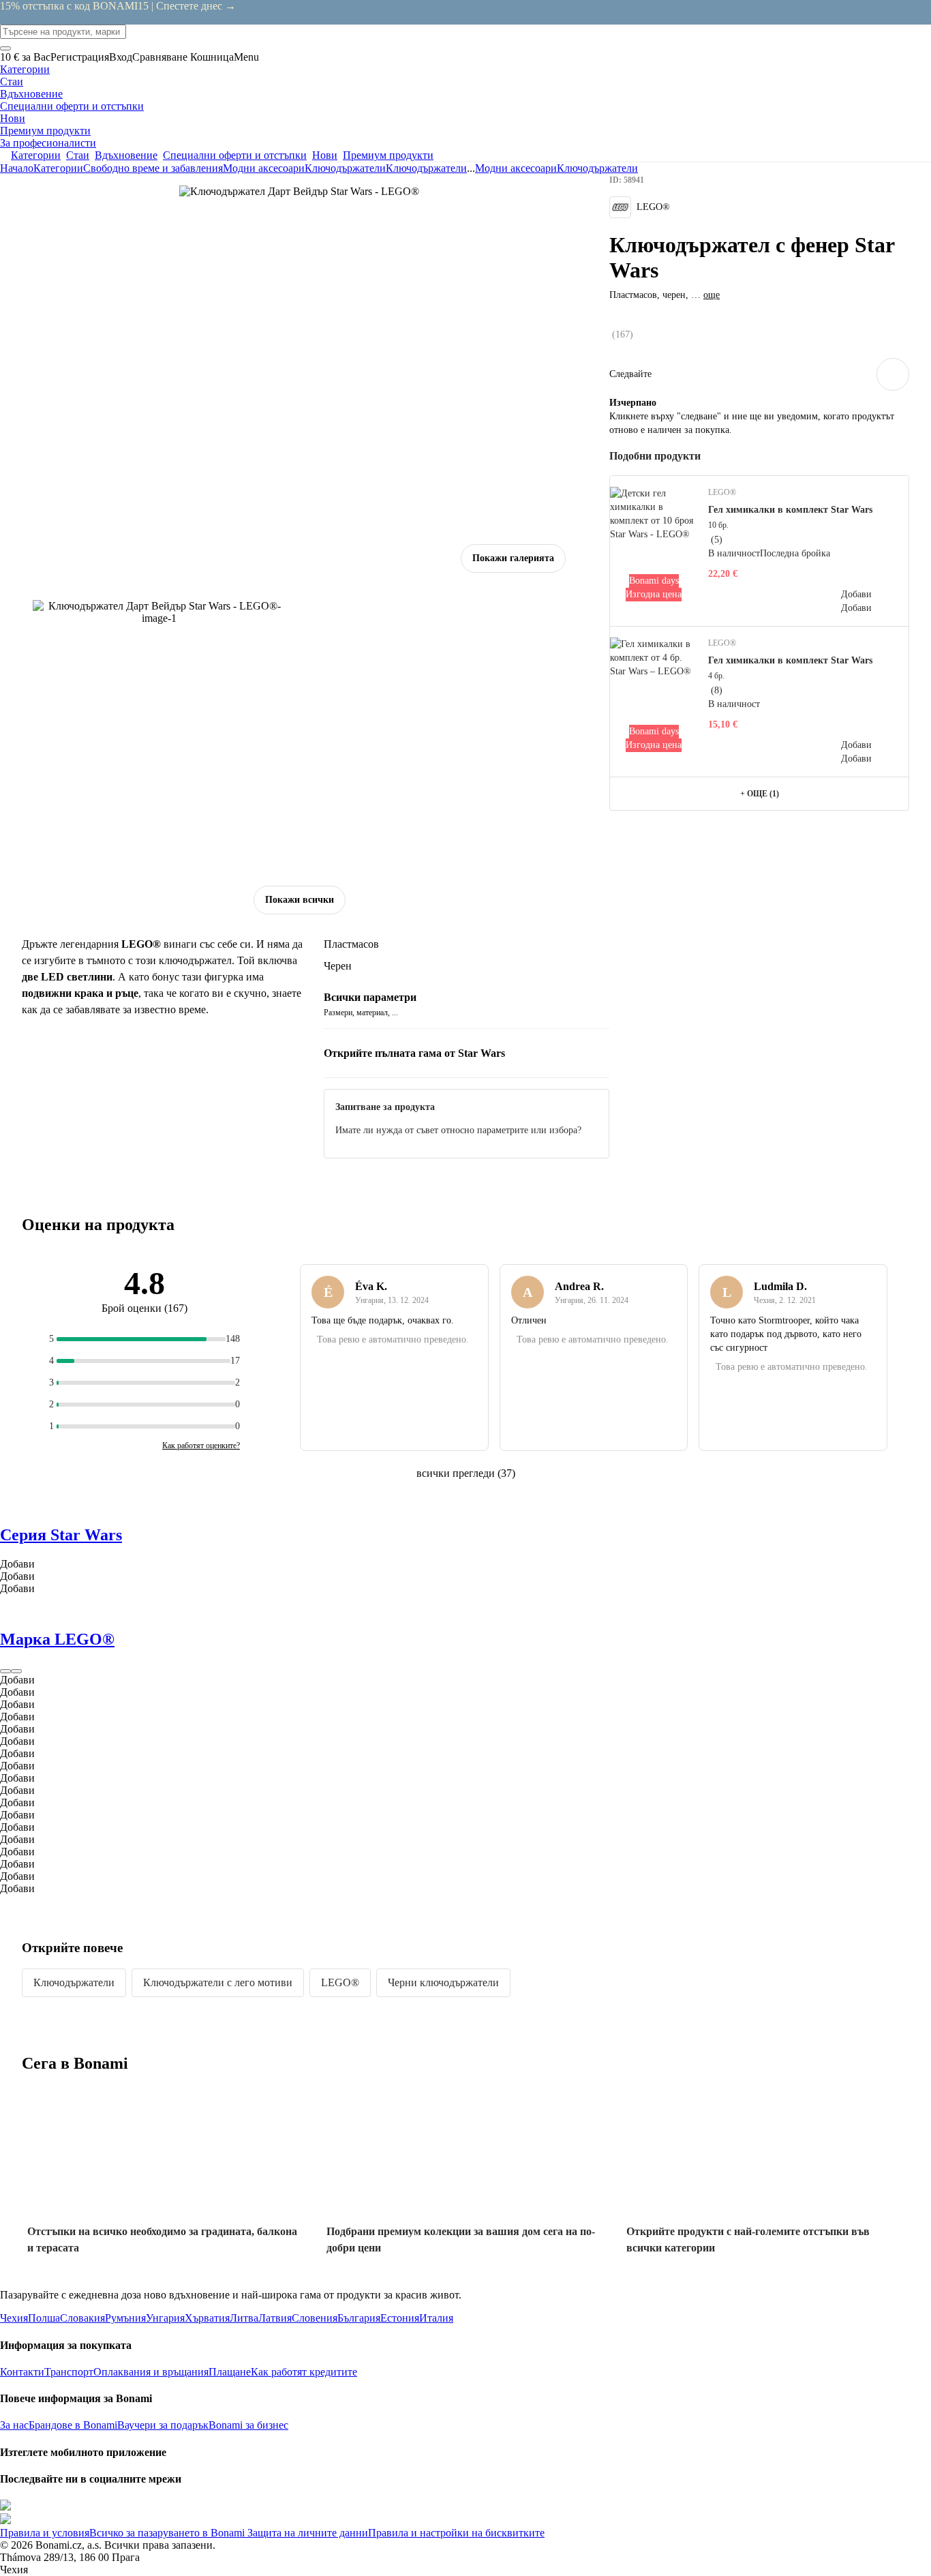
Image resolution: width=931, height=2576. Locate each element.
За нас (14, 2425)
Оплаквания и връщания (151, 2372)
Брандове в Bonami (73, 2425)
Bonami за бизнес (248, 2425)
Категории (58, 168)
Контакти (22, 2372)
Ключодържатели (426, 168)
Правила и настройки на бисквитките (456, 2533)
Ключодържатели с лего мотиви (218, 1982)
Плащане (230, 2372)
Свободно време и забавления (153, 168)
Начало (17, 168)
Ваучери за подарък (163, 2425)
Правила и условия (45, 2533)
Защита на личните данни (306, 2533)
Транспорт (69, 2372)
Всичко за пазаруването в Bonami (167, 2533)
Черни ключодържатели (443, 1982)
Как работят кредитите (304, 2372)
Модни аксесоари (264, 168)
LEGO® (340, 1982)
